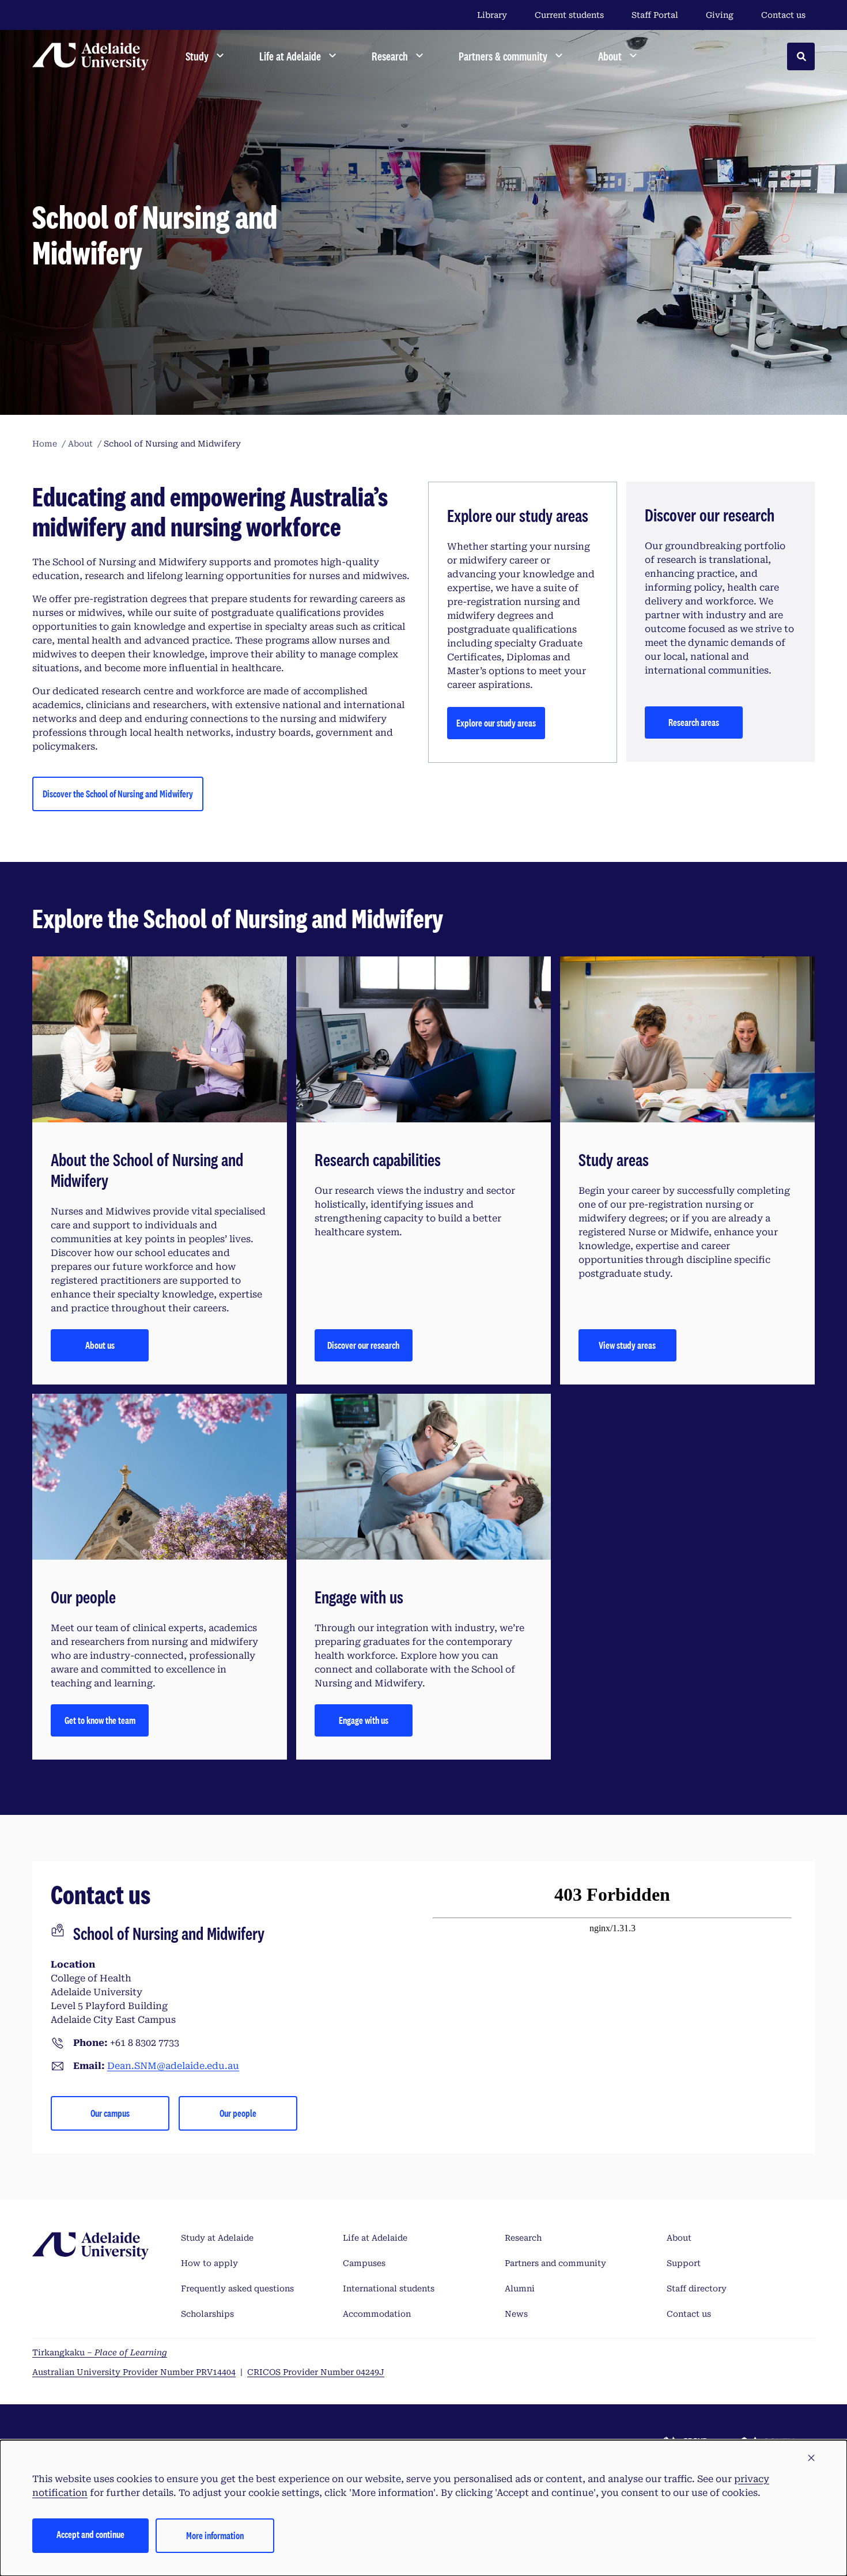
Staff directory (697, 2288)
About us (100, 1345)
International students (389, 2288)
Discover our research (363, 1345)
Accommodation (377, 2314)
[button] (811, 2458)
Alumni (520, 2288)
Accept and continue (90, 2534)
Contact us (783, 15)
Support (684, 2263)
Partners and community (555, 2263)
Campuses (364, 2263)
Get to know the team (100, 1720)
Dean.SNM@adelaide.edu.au (173, 2066)
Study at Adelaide (217, 2238)
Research (523, 2238)
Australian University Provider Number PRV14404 (134, 2372)
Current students (569, 15)
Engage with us (364, 1720)
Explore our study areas (496, 723)
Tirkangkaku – (100, 2352)
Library (492, 15)
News (516, 2314)
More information (215, 2535)
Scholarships (207, 2314)
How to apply (209, 2263)
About (679, 2238)
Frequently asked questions (237, 2288)
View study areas (627, 1345)
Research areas (694, 722)
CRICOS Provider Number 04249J (316, 2372)
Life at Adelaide (375, 2238)
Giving (720, 15)
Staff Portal (655, 15)
